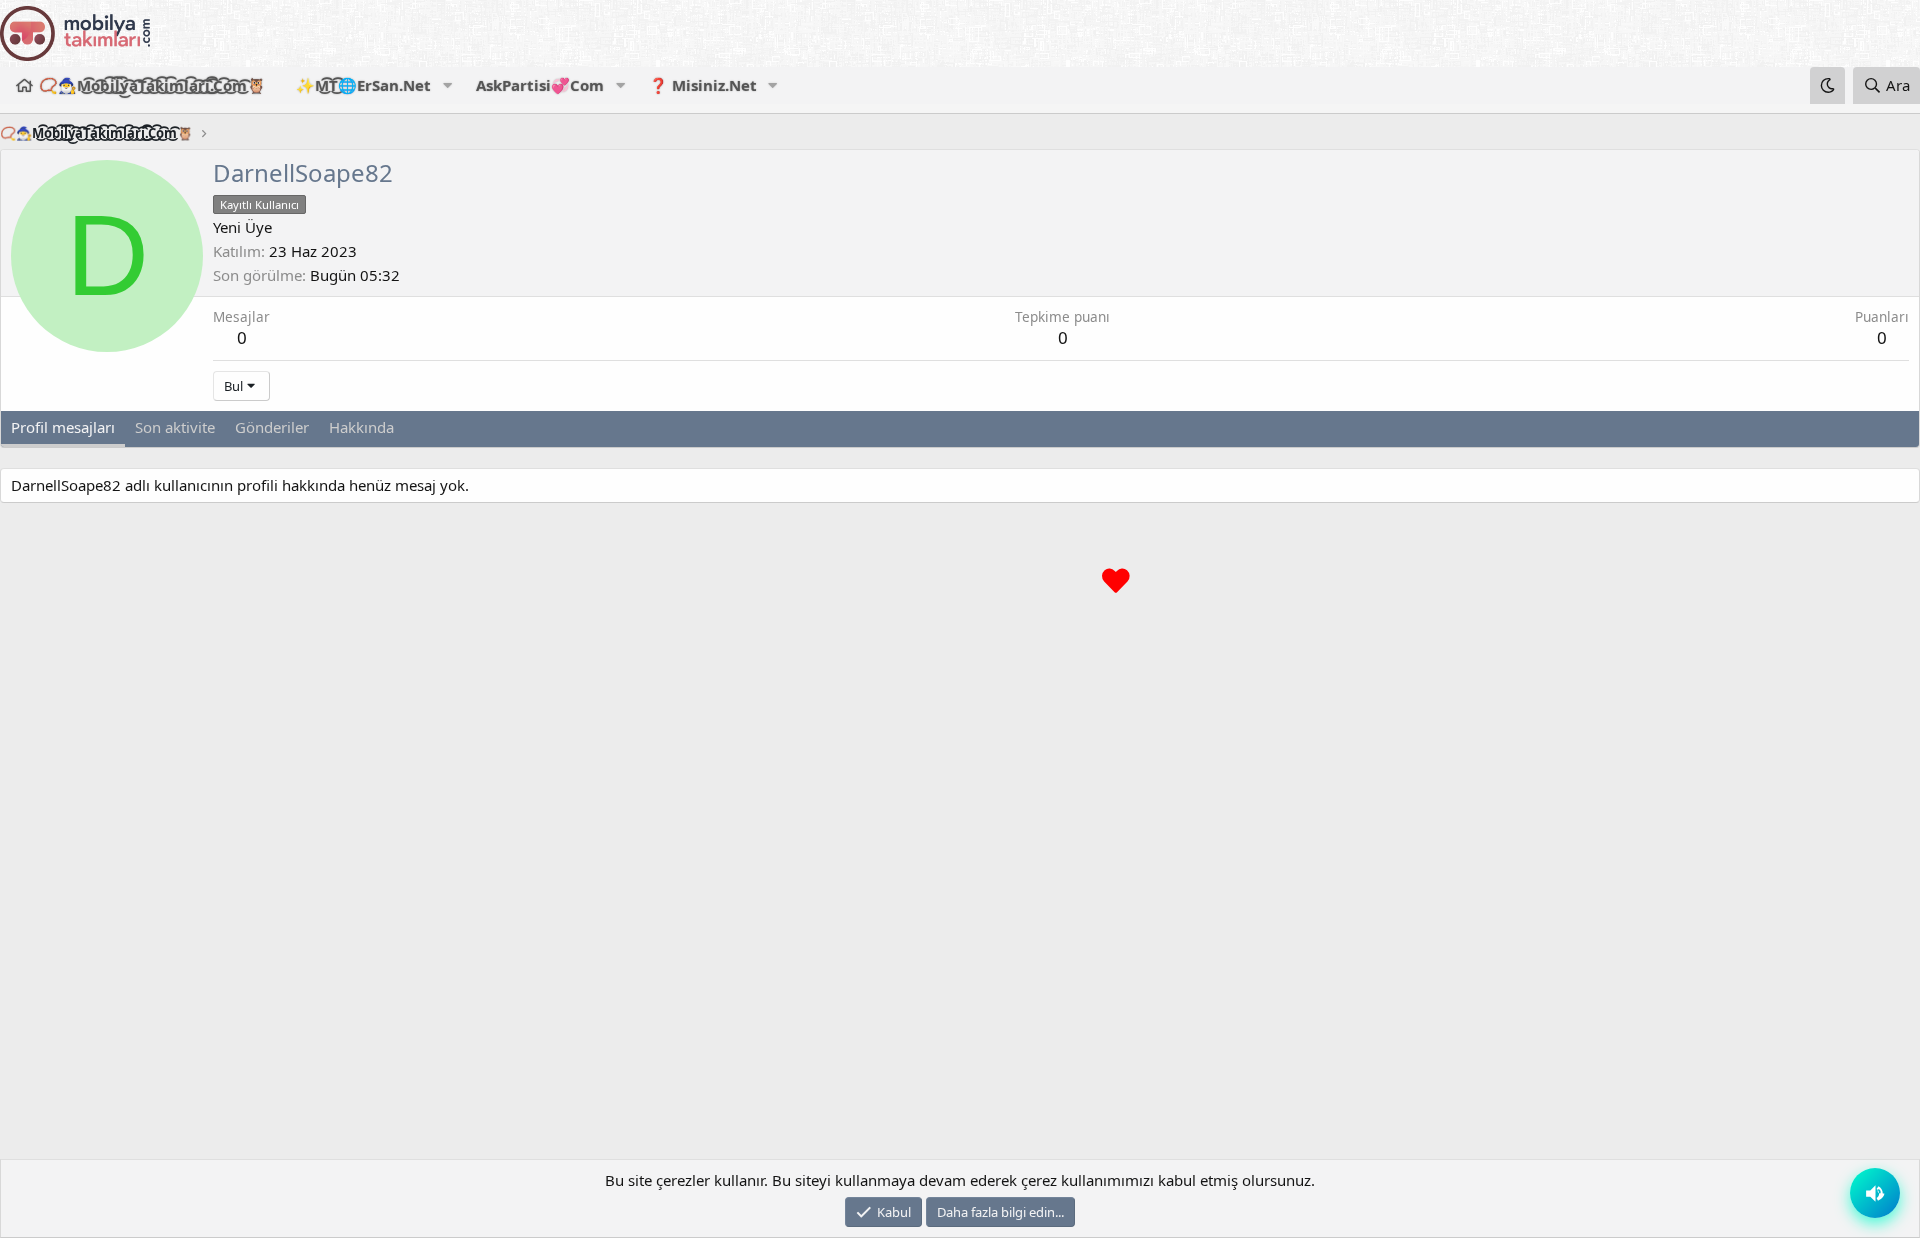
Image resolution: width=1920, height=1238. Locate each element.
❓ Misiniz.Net (703, 85)
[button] (447, 85)
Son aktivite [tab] (175, 427)
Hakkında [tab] (361, 427)
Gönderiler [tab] (272, 427)
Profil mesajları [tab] (63, 427)
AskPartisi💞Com (540, 85)
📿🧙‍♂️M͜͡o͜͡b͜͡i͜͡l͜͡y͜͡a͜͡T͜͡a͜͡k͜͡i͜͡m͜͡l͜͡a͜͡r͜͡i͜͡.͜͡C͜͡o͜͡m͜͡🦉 (152, 85)
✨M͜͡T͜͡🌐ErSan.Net (363, 85)
